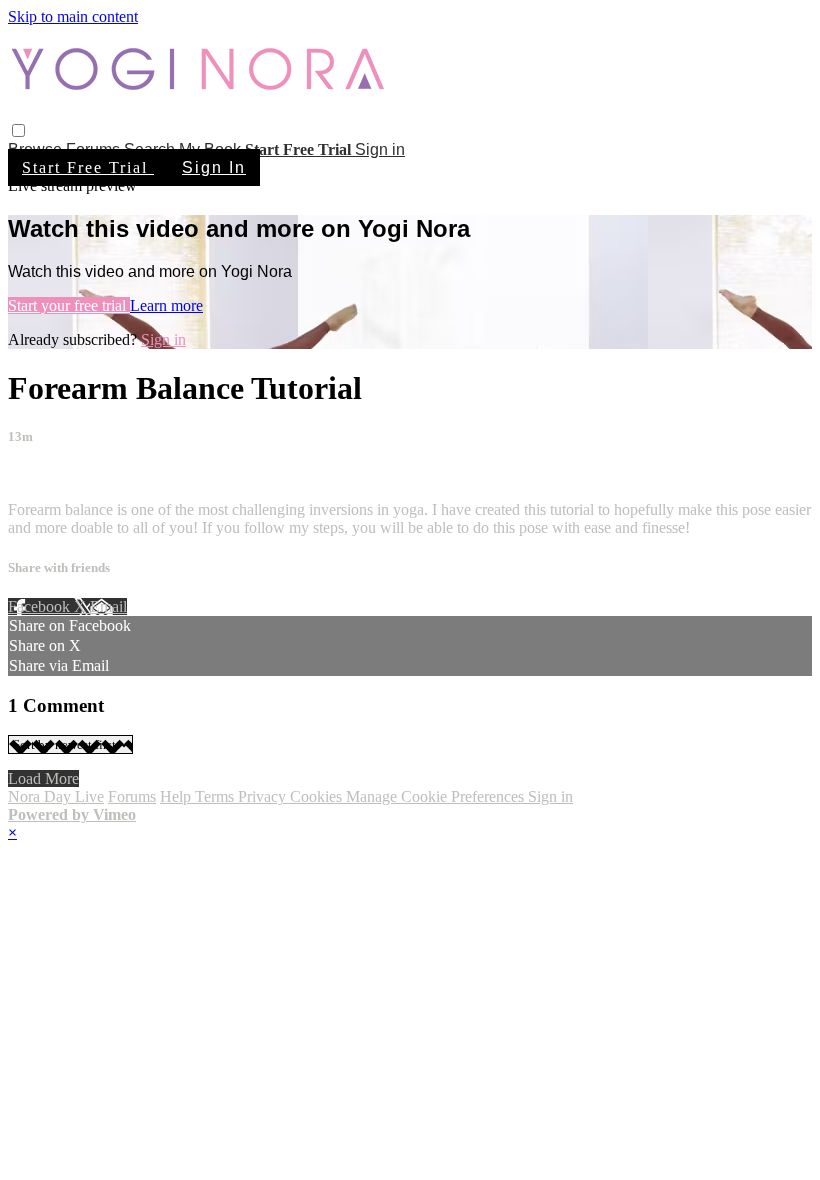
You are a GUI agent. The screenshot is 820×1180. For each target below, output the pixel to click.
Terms (216, 796)
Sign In (214, 167)
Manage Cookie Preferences (437, 796)
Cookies (318, 796)
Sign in (380, 149)
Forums (132, 796)
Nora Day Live (56, 796)
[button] (18, 130)
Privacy (264, 796)
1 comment (43, 475)
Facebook (41, 606)
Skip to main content (73, 16)
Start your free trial (69, 305)
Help (177, 796)
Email (108, 606)
